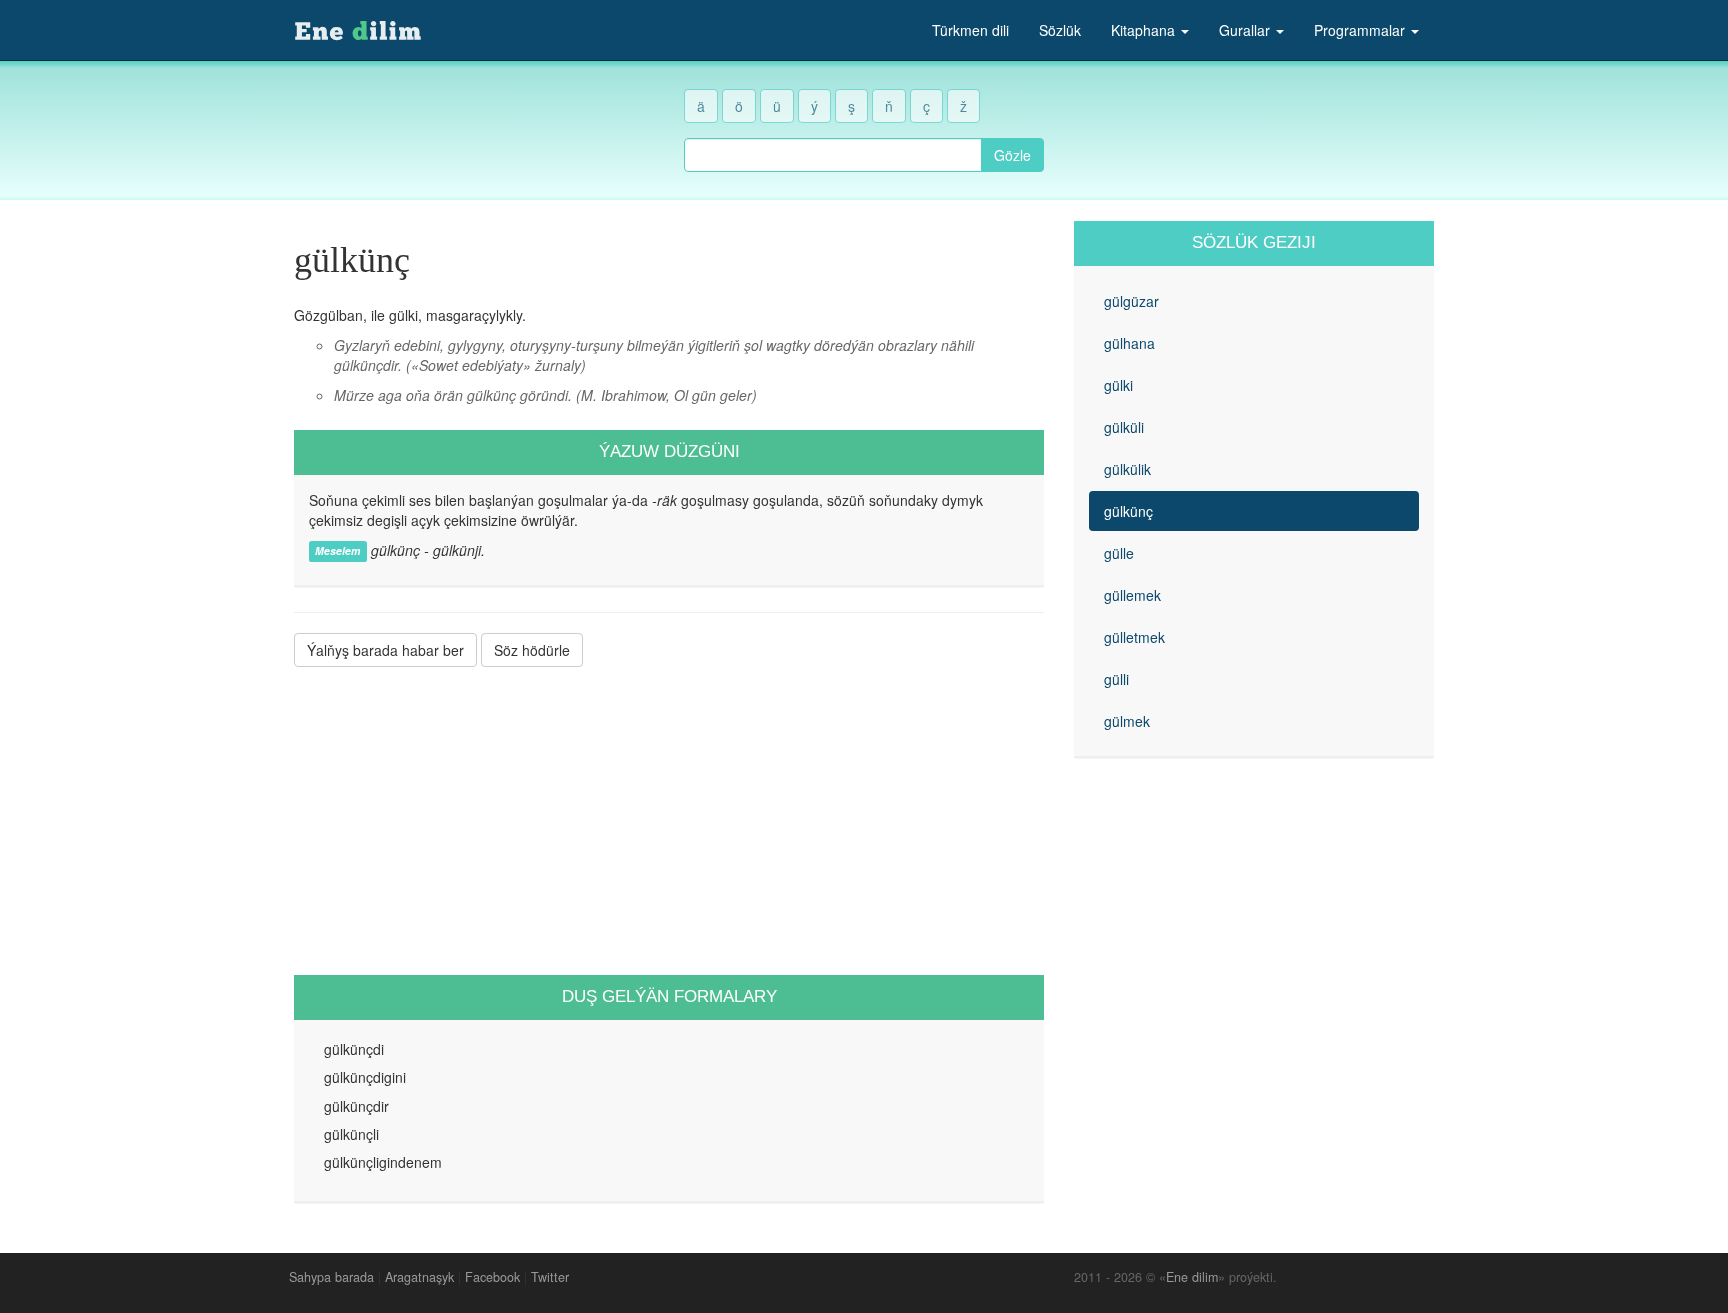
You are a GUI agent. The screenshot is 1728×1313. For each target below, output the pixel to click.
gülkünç (1128, 511)
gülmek (1127, 721)
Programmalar (1361, 30)
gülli (1116, 679)
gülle (1119, 553)
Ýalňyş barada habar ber (385, 650)
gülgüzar (1131, 301)
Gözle (1012, 155)
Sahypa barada (331, 1277)
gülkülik (1127, 469)
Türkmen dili (970, 30)
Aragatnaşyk (419, 1277)
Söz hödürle (532, 650)
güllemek (1132, 595)
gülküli (1124, 427)
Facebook (492, 1277)
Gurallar (1246, 30)
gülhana (1129, 343)
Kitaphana (1145, 30)
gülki (1118, 385)
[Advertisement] (669, 821)
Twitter (550, 1277)
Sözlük (1060, 30)
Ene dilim (1192, 1277)
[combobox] (833, 155)
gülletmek (1134, 637)
